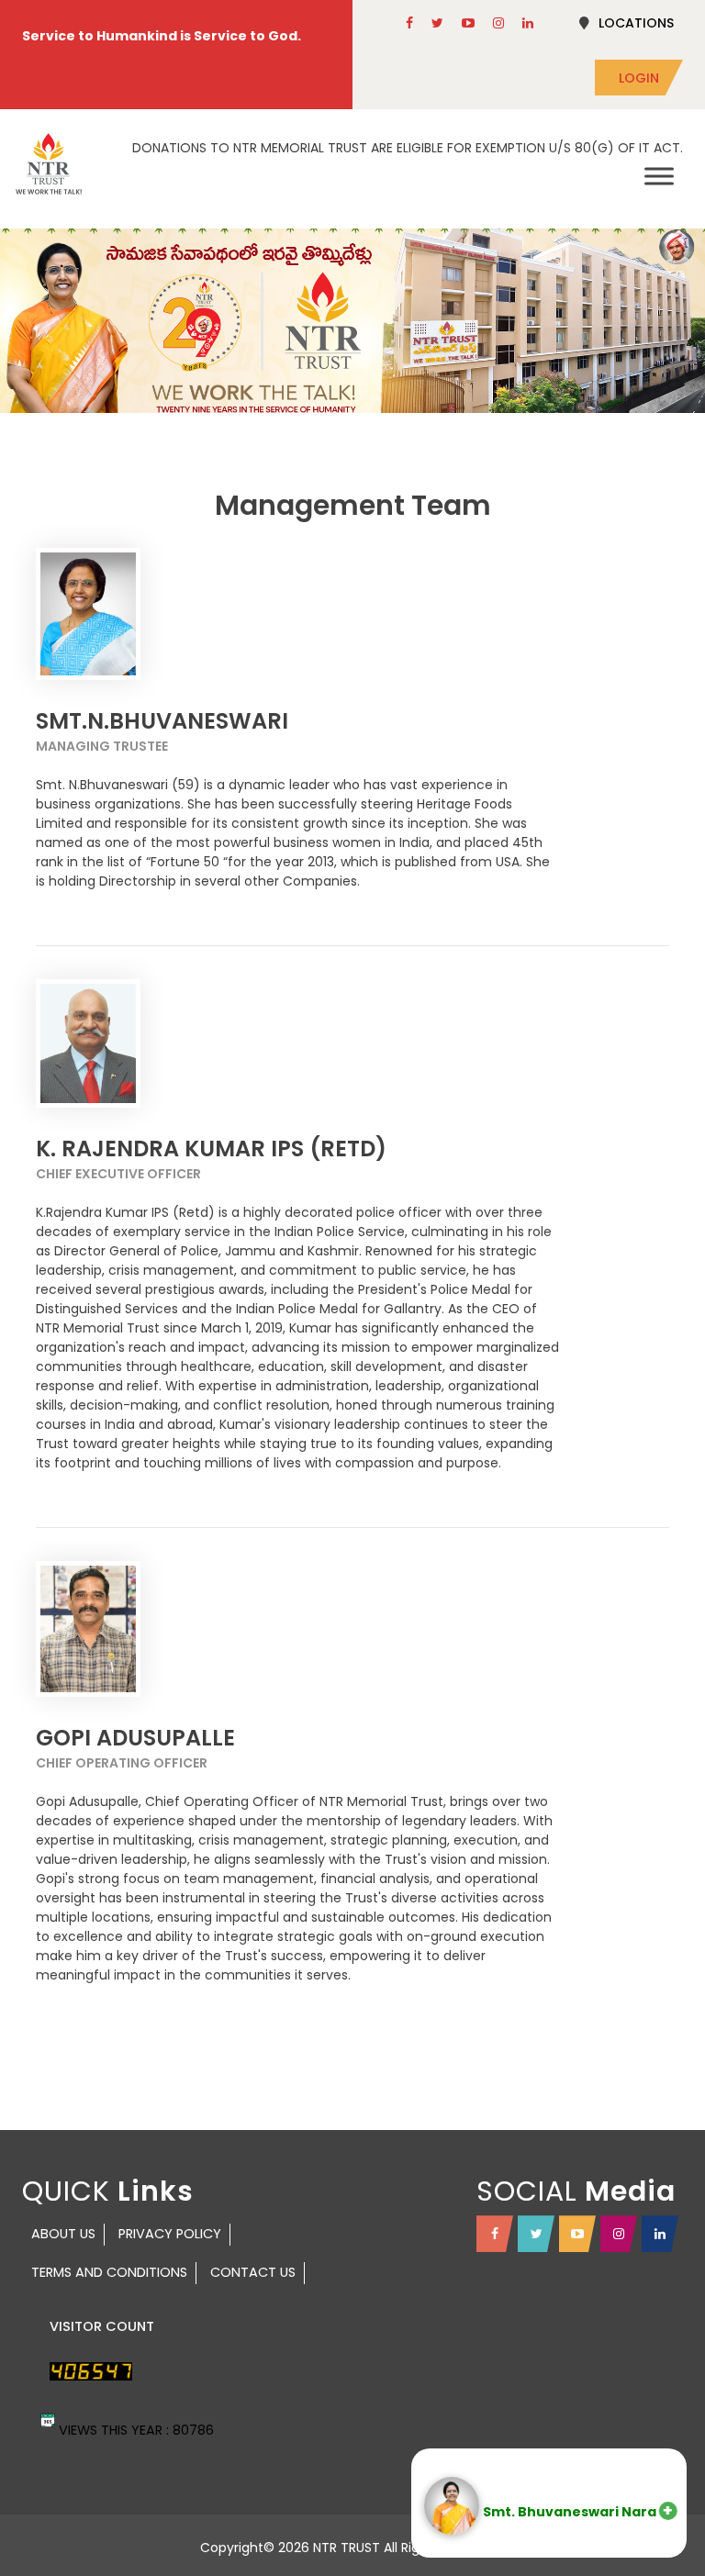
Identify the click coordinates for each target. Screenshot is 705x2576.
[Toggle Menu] (659, 176)
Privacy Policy (170, 2234)
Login (639, 78)
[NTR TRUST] (49, 164)
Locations (636, 23)
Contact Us (253, 2272)
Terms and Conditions (109, 2272)
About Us (63, 2234)
